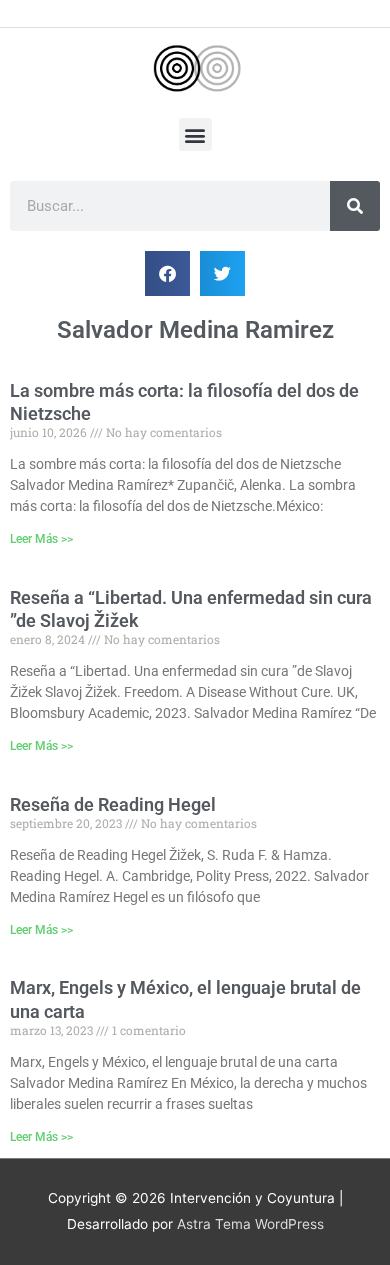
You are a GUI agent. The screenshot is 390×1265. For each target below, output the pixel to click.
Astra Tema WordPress (250, 1224)
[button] (195, 134)
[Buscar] (355, 206)
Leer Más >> (41, 539)
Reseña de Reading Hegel (113, 804)
